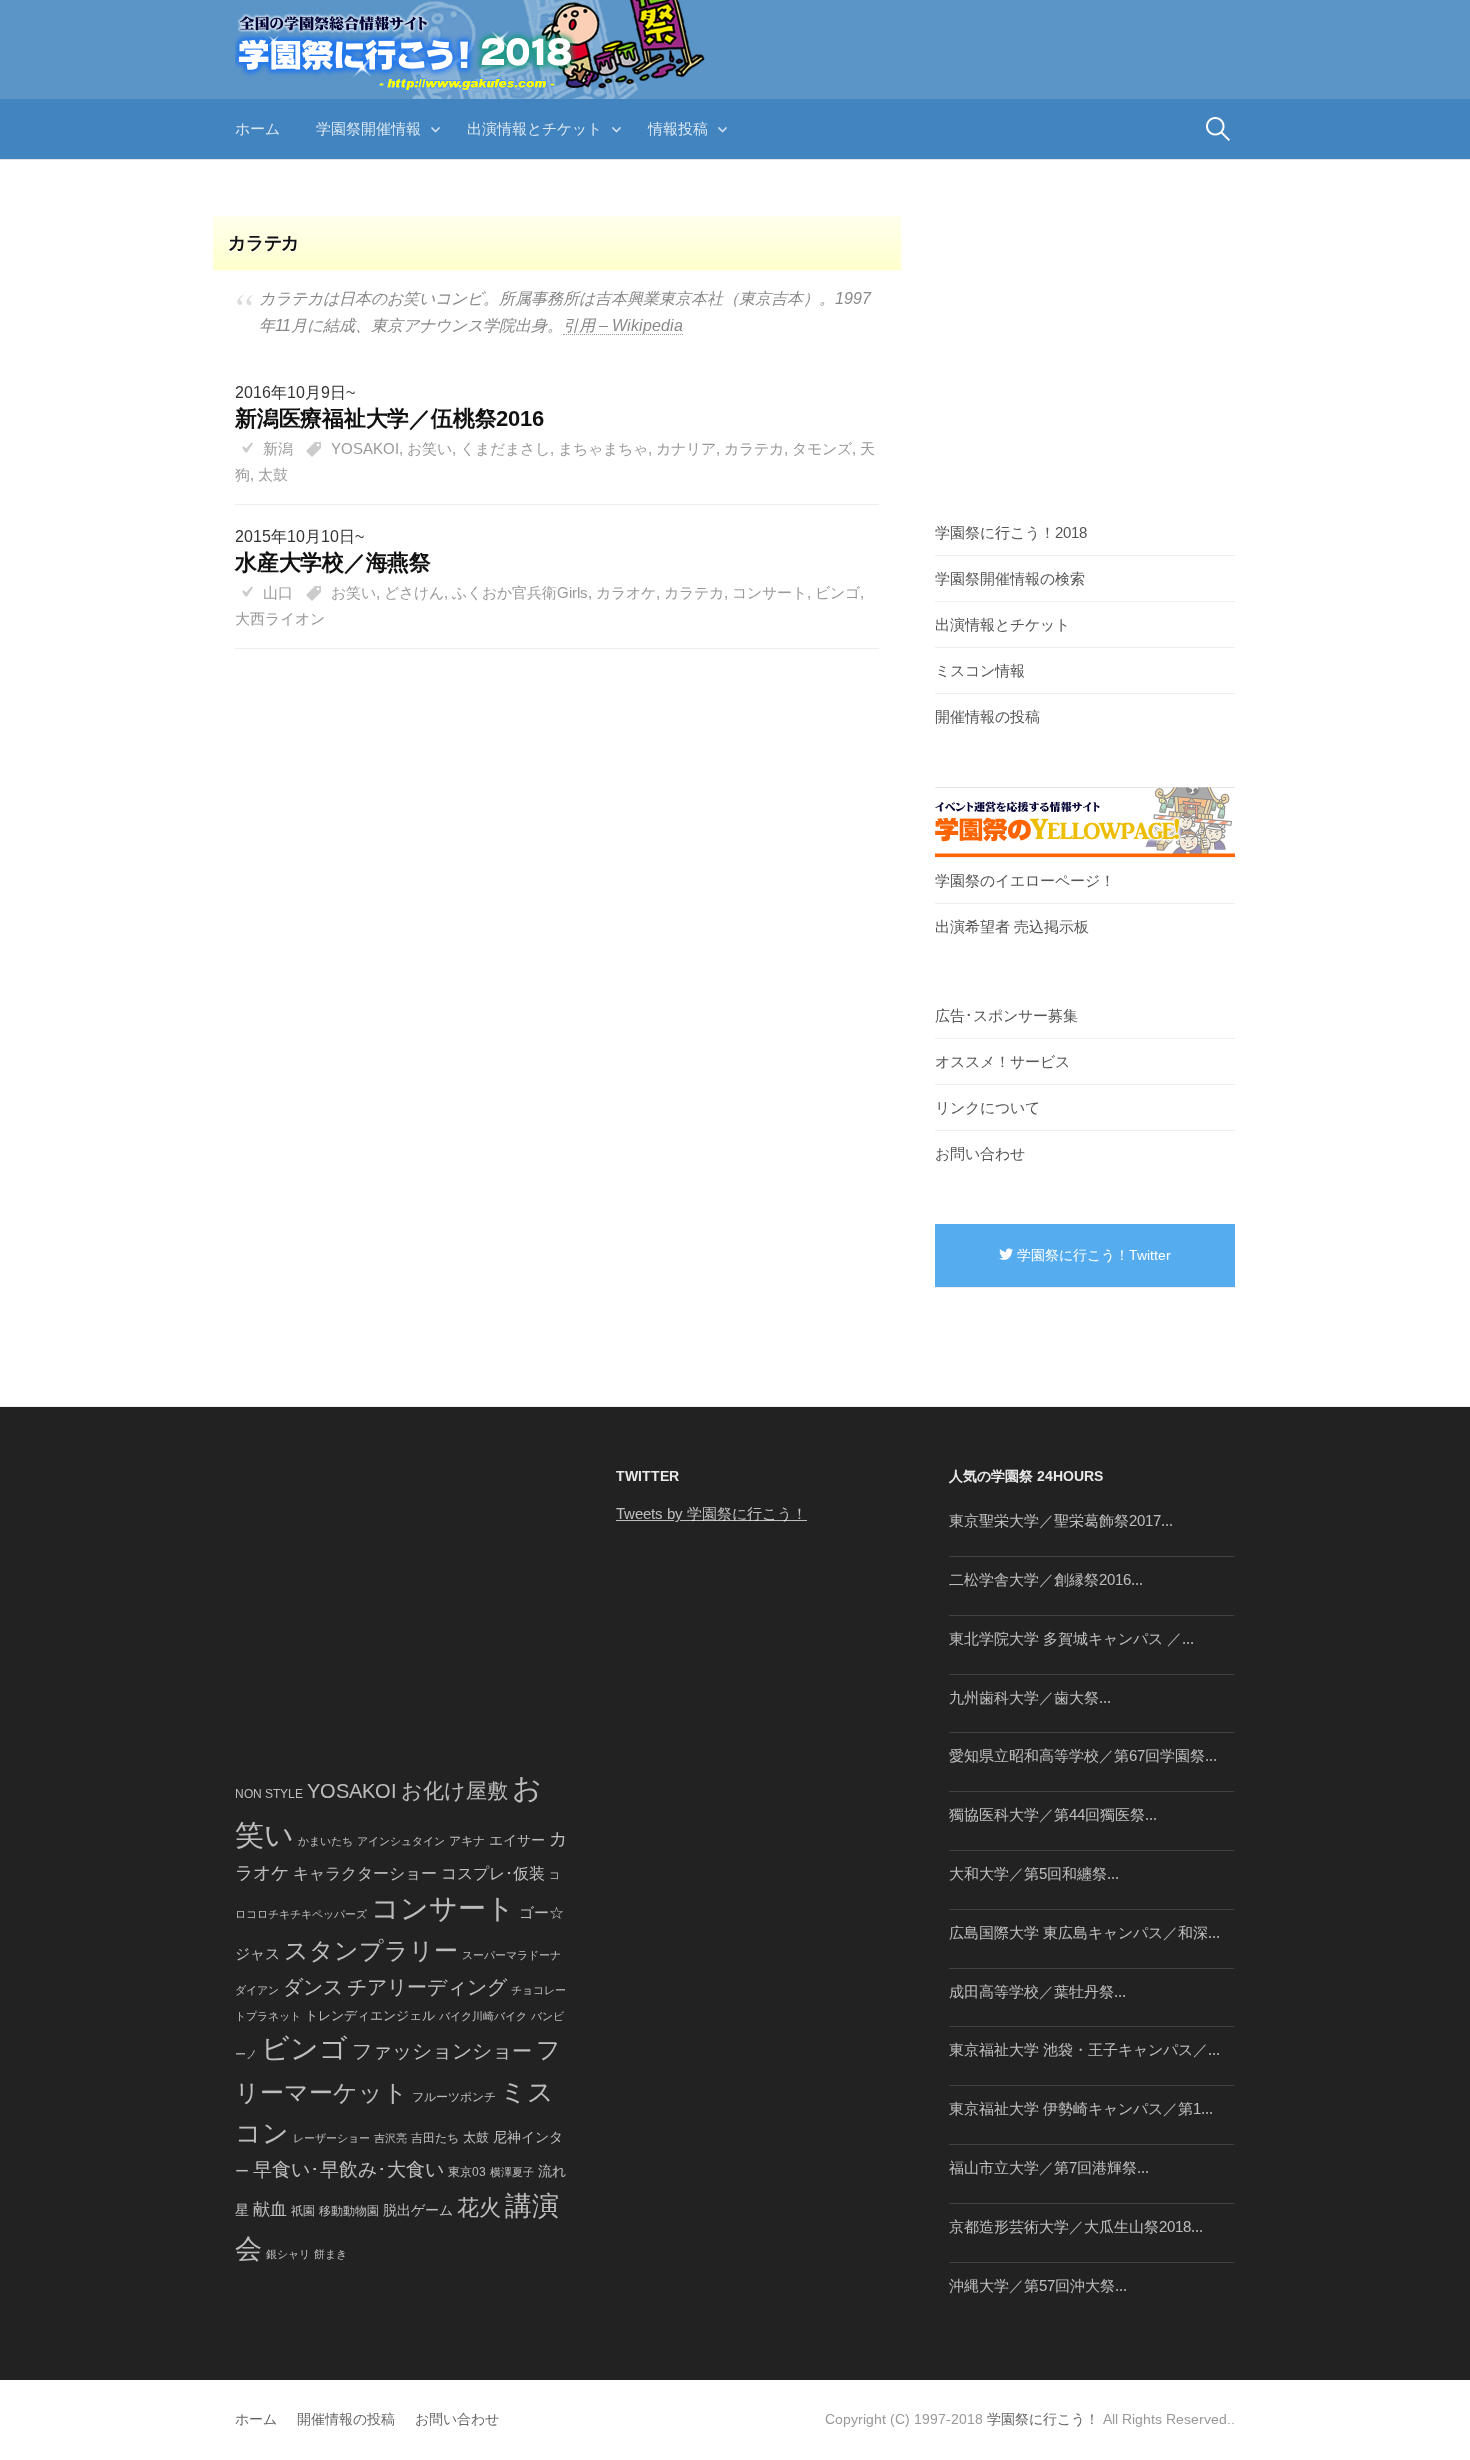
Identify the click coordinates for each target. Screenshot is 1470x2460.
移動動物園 (349, 2210)
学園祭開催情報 (368, 128)
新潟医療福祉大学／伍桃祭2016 (389, 418)
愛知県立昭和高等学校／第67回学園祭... (1083, 1755)
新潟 (278, 448)
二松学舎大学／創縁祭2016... (1046, 1579)
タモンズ (822, 448)
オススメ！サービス (1002, 1061)
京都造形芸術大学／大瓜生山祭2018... (1076, 2226)
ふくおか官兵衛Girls (520, 592)
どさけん (414, 592)
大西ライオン (280, 618)
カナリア (686, 448)
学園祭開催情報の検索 (1010, 578)
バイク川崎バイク (483, 2016)
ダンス (313, 1987)
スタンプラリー (371, 1950)
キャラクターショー (365, 1873)
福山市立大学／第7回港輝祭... (1049, 2167)
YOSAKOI (365, 448)
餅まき (330, 2254)
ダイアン (257, 1990)
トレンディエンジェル (370, 2015)
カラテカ (754, 448)
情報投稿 (678, 128)
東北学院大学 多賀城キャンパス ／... (1071, 1638)
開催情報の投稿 (987, 716)
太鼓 (273, 474)
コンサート (769, 592)
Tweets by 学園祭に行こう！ (711, 1513)
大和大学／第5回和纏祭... (1034, 1873)
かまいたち (325, 1841)
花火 (479, 2207)
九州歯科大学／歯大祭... (1030, 1697)
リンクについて (987, 1107)
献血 (270, 2209)
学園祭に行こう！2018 (1011, 532)
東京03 (467, 2171)
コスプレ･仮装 (493, 1873)
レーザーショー (331, 2138)
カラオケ (626, 592)
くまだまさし (505, 448)
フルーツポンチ (454, 2097)
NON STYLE (269, 1794)
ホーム (257, 128)
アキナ (467, 1841)
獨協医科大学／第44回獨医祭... (1053, 1814)
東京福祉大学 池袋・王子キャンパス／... (1084, 2049)
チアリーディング (427, 1987)
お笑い (429, 448)
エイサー (517, 1840)
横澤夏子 (512, 2172)
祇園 (303, 2211)
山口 (278, 592)
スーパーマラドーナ (511, 1955)
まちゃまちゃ (603, 448)
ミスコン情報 (980, 670)
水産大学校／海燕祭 (333, 562)
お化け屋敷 (454, 1791)
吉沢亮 (390, 2138)
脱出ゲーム (418, 2210)
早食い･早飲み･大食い (348, 2169)
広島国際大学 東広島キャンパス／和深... (1084, 1932)
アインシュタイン (401, 1841)
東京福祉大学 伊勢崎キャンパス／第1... (1081, 2108)
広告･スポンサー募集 (1006, 1015)
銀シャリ (288, 2254)
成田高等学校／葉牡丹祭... (1037, 1991)
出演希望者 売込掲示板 (1012, 926)
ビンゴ (837, 592)
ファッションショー (442, 2051)
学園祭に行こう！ (1043, 2419)
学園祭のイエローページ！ (1025, 880)
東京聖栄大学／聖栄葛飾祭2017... (1061, 1520)
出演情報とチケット (534, 128)
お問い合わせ (980, 1153)
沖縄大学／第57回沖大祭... (1038, 2285)
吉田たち (435, 2138)
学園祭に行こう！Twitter (1092, 1255)
